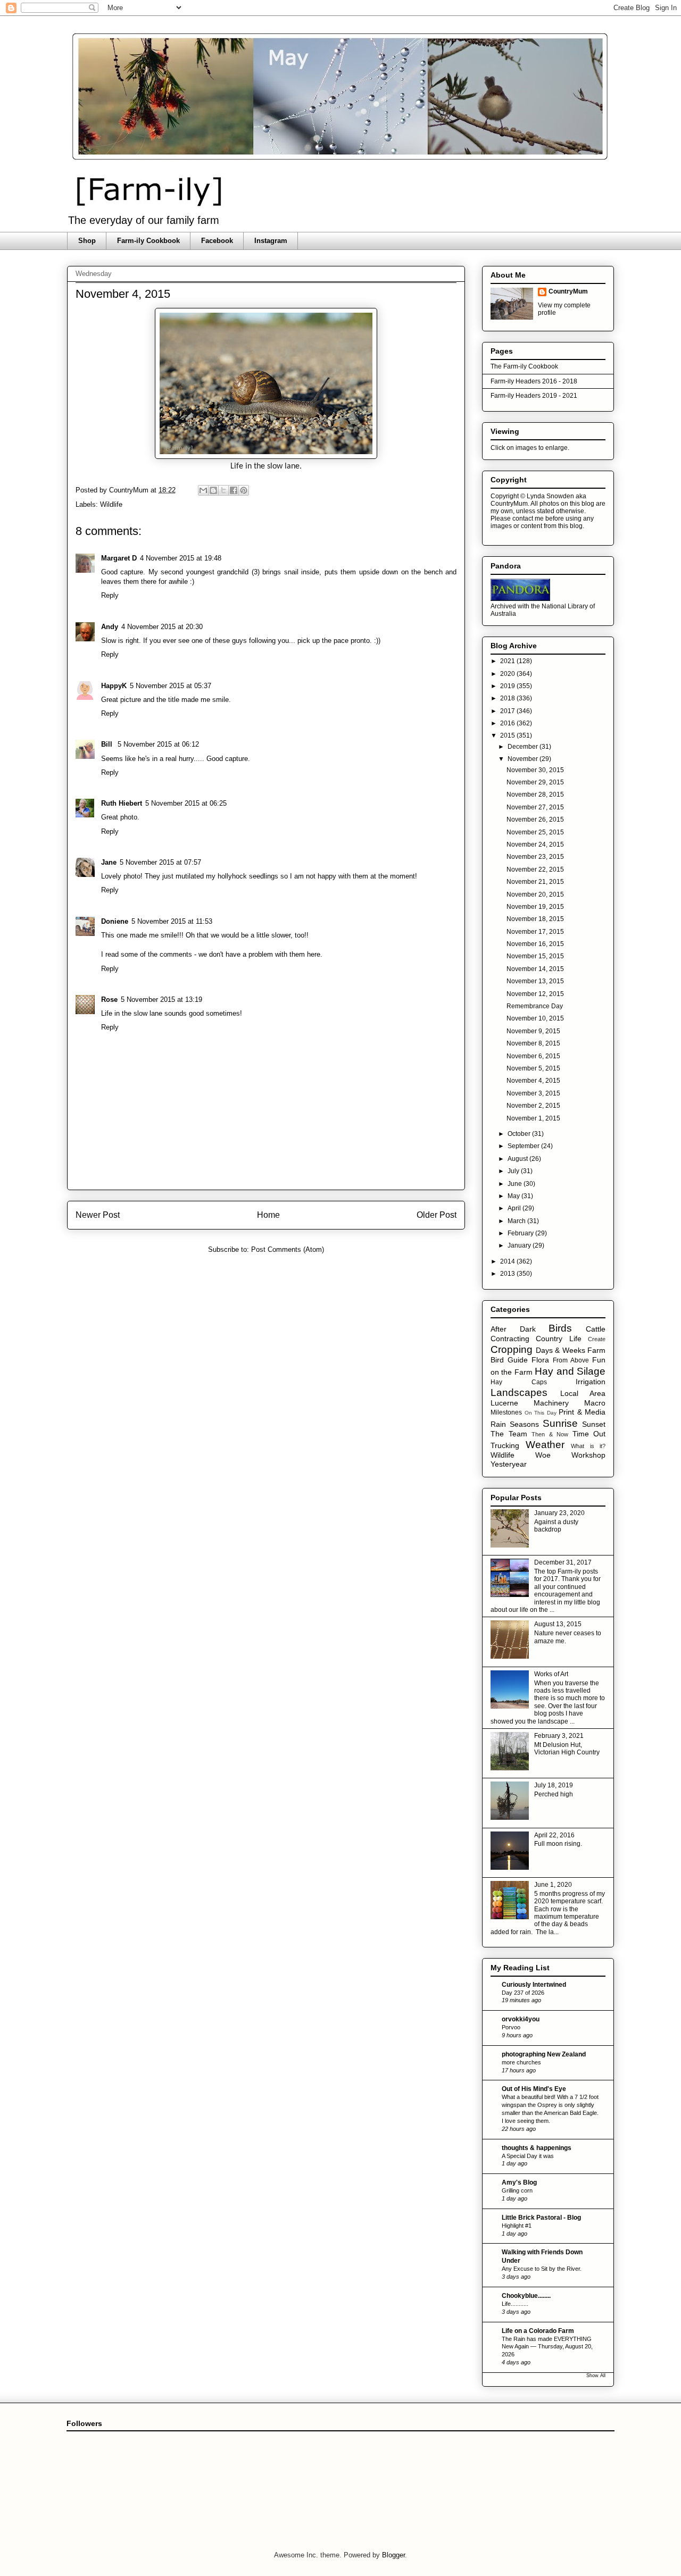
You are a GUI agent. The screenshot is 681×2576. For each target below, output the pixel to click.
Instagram (271, 241)
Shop (87, 241)
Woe (543, 1455)
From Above (571, 1360)
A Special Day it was (528, 2156)
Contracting (510, 1339)
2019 (508, 686)
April (515, 1208)
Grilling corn (517, 2190)
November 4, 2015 (533, 1081)
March (517, 1221)
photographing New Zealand (544, 2054)
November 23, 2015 (535, 857)
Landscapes (519, 1392)
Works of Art (551, 1674)
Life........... (515, 2304)
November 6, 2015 (533, 1056)
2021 (508, 661)
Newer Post (98, 1215)
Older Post (437, 1215)
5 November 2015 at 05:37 (171, 686)
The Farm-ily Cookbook (524, 366)
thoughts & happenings (537, 2148)
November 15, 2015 (535, 956)
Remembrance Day (535, 1006)
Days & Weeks (560, 1350)
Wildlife (111, 504)
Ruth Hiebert (122, 803)
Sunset (594, 1424)
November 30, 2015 (535, 770)
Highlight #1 (517, 2226)
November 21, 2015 (535, 882)
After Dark (513, 1329)
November (524, 759)
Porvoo (511, 2027)
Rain (498, 1424)
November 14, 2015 (535, 969)
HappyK (114, 686)
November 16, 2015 (535, 944)
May (514, 1196)
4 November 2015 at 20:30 (162, 627)
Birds (560, 1328)
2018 (508, 698)
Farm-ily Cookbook (148, 241)
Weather (545, 1445)
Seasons (524, 1424)
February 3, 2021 (559, 1736)
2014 (508, 1261)
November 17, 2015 (535, 932)
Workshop (588, 1455)
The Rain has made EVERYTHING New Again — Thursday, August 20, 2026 (547, 2347)
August (518, 1159)
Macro (595, 1403)
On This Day (541, 1413)
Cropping (512, 1349)
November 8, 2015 (533, 1043)
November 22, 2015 (535, 869)
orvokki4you (521, 2019)
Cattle (596, 1329)
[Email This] (203, 490)
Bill (108, 744)
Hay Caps (519, 1382)
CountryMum (568, 291)
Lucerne (504, 1403)
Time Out (589, 1434)
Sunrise (560, 1423)
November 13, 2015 (535, 981)
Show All (596, 2376)
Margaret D (119, 558)
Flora (540, 1360)
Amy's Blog (519, 2182)
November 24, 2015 (535, 844)
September (524, 1146)
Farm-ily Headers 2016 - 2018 (534, 381)
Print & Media (582, 1412)
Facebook (217, 241)
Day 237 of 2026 (523, 1993)
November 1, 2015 (533, 1118)
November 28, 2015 (535, 794)
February (521, 1233)
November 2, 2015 (533, 1106)
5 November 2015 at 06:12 (158, 744)
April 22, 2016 (554, 1835)
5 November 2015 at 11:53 (172, 921)
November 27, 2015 (535, 807)
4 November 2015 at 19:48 (181, 558)
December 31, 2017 (563, 1562)
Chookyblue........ (526, 2296)
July (514, 1171)
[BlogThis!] (213, 490)
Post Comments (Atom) (288, 1249)
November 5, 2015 (533, 1068)
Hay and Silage (570, 1371)
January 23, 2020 (559, 1513)
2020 (508, 674)
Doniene (115, 921)
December (524, 747)
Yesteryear (509, 1464)
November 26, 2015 (535, 819)
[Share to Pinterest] (244, 490)
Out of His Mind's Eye (534, 2089)
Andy (110, 627)
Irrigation (591, 1382)
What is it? (588, 1446)
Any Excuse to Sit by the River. (542, 2269)
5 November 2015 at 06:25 (186, 803)
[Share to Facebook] (234, 490)
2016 (508, 723)
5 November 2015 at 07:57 (160, 862)
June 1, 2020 (553, 1885)
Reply (110, 595)
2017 (508, 711)
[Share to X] (223, 490)
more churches (521, 2062)
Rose (109, 1000)
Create (597, 1339)
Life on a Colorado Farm (538, 2331)
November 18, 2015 (535, 919)
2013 (508, 1274)
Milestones (506, 1412)
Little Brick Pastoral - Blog (541, 2218)
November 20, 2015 (535, 894)
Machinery (551, 1403)
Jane (109, 862)
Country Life (558, 1339)
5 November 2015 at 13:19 (161, 1000)
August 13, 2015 (558, 1624)
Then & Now (550, 1434)
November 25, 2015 (535, 832)
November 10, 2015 (535, 1018)
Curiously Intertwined (534, 1985)
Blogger (393, 2555)
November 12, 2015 (535, 994)
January (520, 1245)
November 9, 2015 (533, 1031)
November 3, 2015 (533, 1093)
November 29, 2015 (535, 782)
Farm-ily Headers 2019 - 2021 (534, 396)
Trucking (505, 1445)
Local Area (583, 1393)
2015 (508, 735)
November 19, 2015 (535, 907)
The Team (509, 1434)
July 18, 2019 (554, 1785)
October (520, 1134)
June (516, 1184)
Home (268, 1215)
